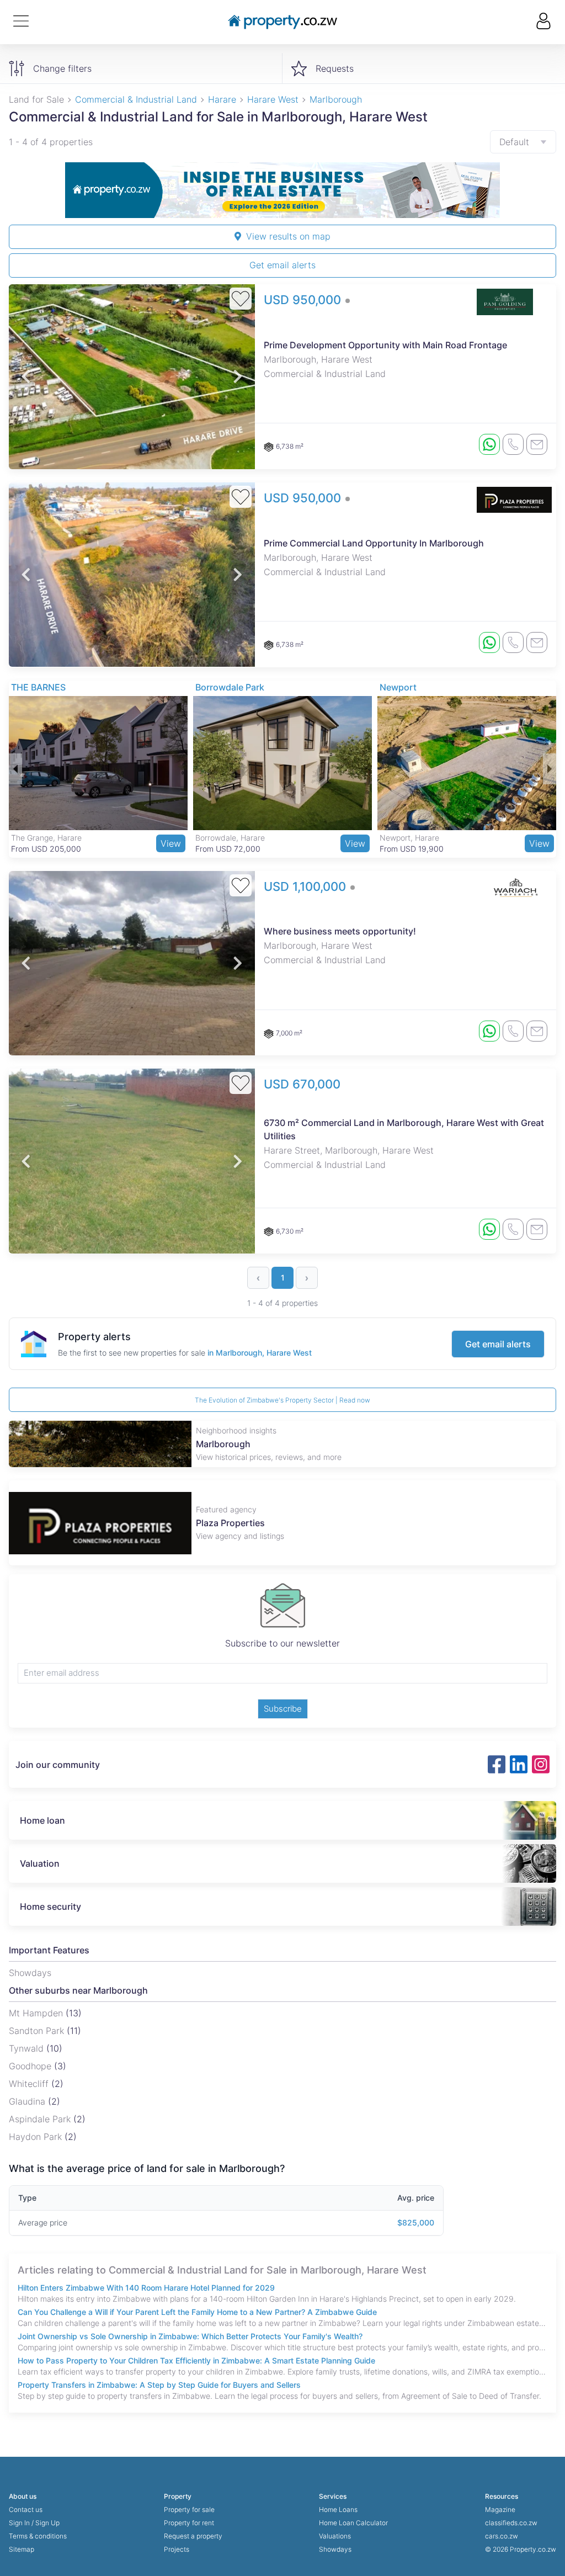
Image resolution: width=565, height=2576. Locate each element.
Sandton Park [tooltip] (38, 2031)
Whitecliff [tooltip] (30, 2084)
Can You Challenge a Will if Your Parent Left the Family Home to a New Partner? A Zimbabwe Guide (197, 2312)
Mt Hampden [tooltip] (37, 2013)
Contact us (26, 2509)
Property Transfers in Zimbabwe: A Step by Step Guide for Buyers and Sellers (159, 2385)
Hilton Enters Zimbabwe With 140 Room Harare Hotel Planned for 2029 (146, 2288)
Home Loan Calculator (353, 2523)
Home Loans (338, 2509)
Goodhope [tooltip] (31, 2066)
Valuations (335, 2536)
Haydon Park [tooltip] (37, 2137)
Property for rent (189, 2523)
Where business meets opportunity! (340, 931)
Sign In (19, 2523)
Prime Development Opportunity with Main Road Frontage (385, 345)
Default (514, 142)
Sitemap (22, 2549)
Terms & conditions (38, 2536)
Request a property (193, 2536)
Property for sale (189, 2509)
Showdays (335, 2549)
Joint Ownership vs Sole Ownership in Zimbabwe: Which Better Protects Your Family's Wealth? (190, 2336)
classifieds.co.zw (511, 2523)
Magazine (500, 2509)
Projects (177, 2549)
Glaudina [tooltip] (28, 2101)
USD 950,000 (304, 300)
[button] (26, 377)
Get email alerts (282, 265)
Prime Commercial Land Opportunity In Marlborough (374, 543)
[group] (282, 190)
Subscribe (283, 1709)
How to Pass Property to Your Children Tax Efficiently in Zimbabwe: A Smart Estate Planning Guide (196, 2360)
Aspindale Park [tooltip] (41, 2119)
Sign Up (47, 2523)
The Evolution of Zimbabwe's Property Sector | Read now (282, 1400)
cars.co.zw (502, 2536)
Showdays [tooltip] (30, 1973)
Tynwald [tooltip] (28, 2048)
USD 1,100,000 (307, 886)
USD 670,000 (302, 1084)
